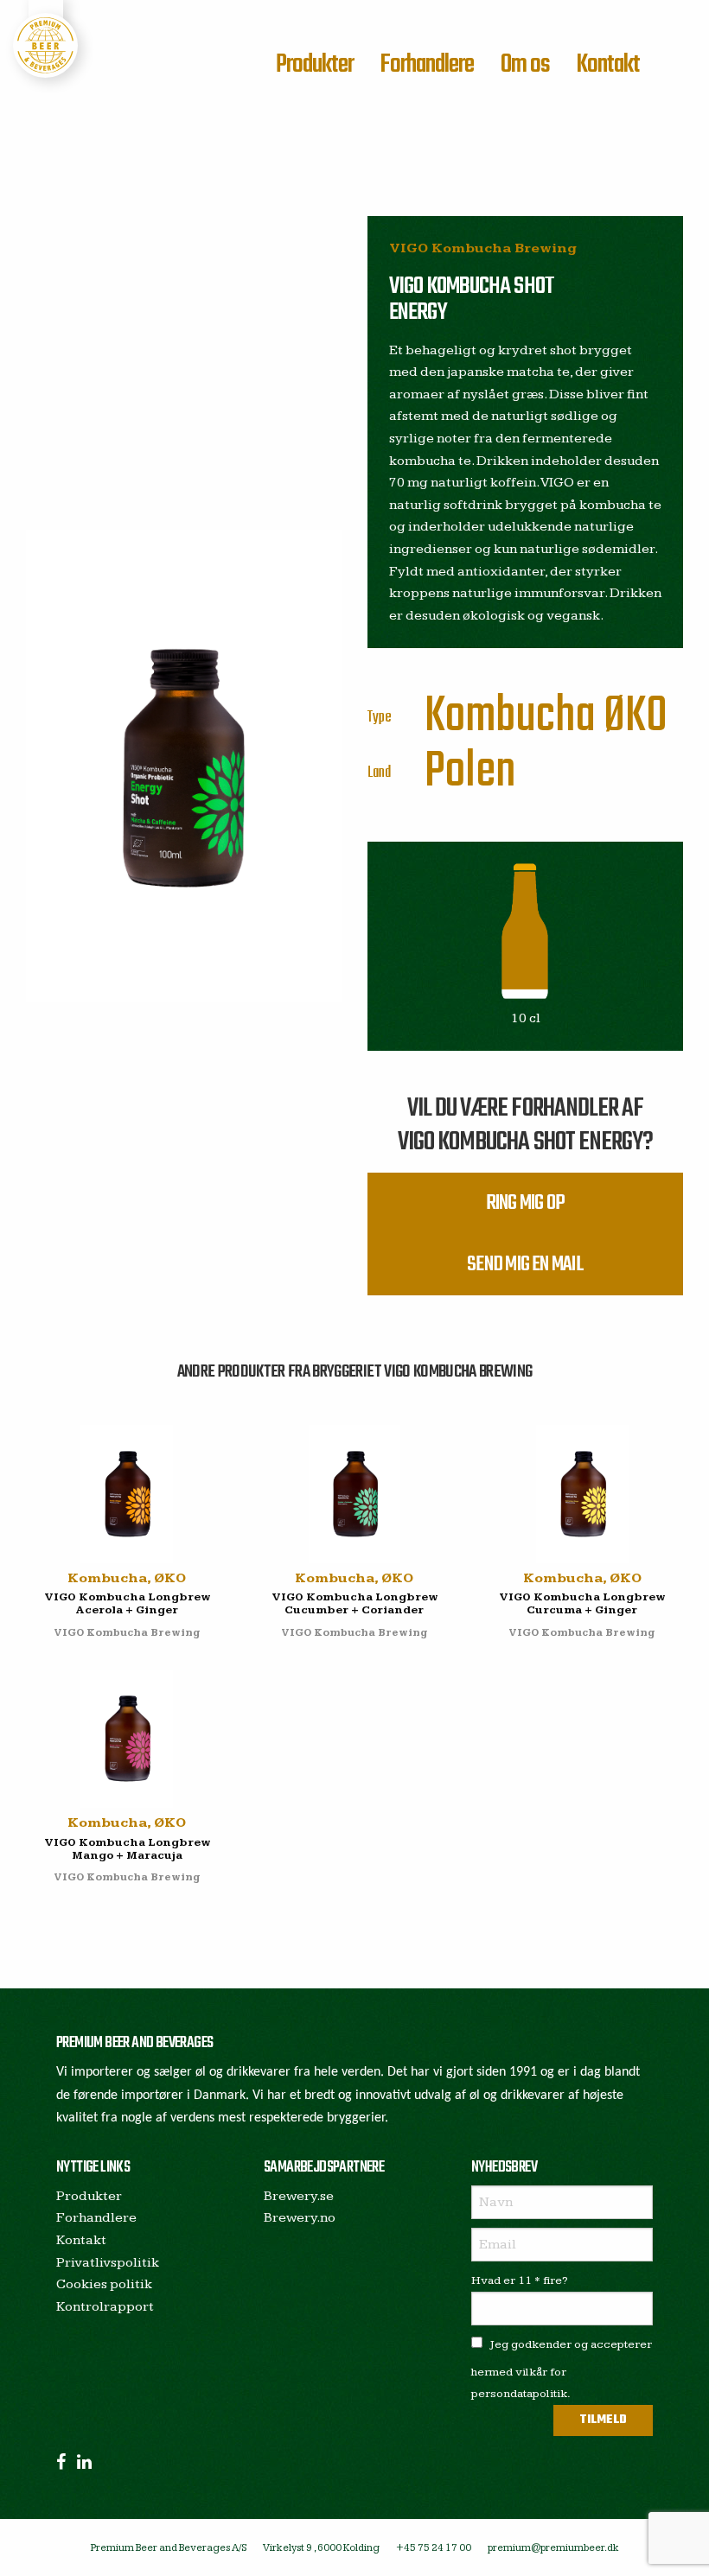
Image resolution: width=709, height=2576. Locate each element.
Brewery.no (300, 2218)
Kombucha (510, 717)
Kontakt (608, 65)
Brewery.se (299, 2196)
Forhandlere (427, 65)
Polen (470, 772)
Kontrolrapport (105, 2307)
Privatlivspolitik (108, 2263)
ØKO (636, 717)
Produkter (315, 65)
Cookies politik (104, 2284)
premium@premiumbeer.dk (553, 2548)
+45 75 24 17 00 (434, 2548)
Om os (525, 65)
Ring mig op (525, 1203)
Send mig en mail (525, 1265)
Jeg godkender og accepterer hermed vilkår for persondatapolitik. (562, 2369)
